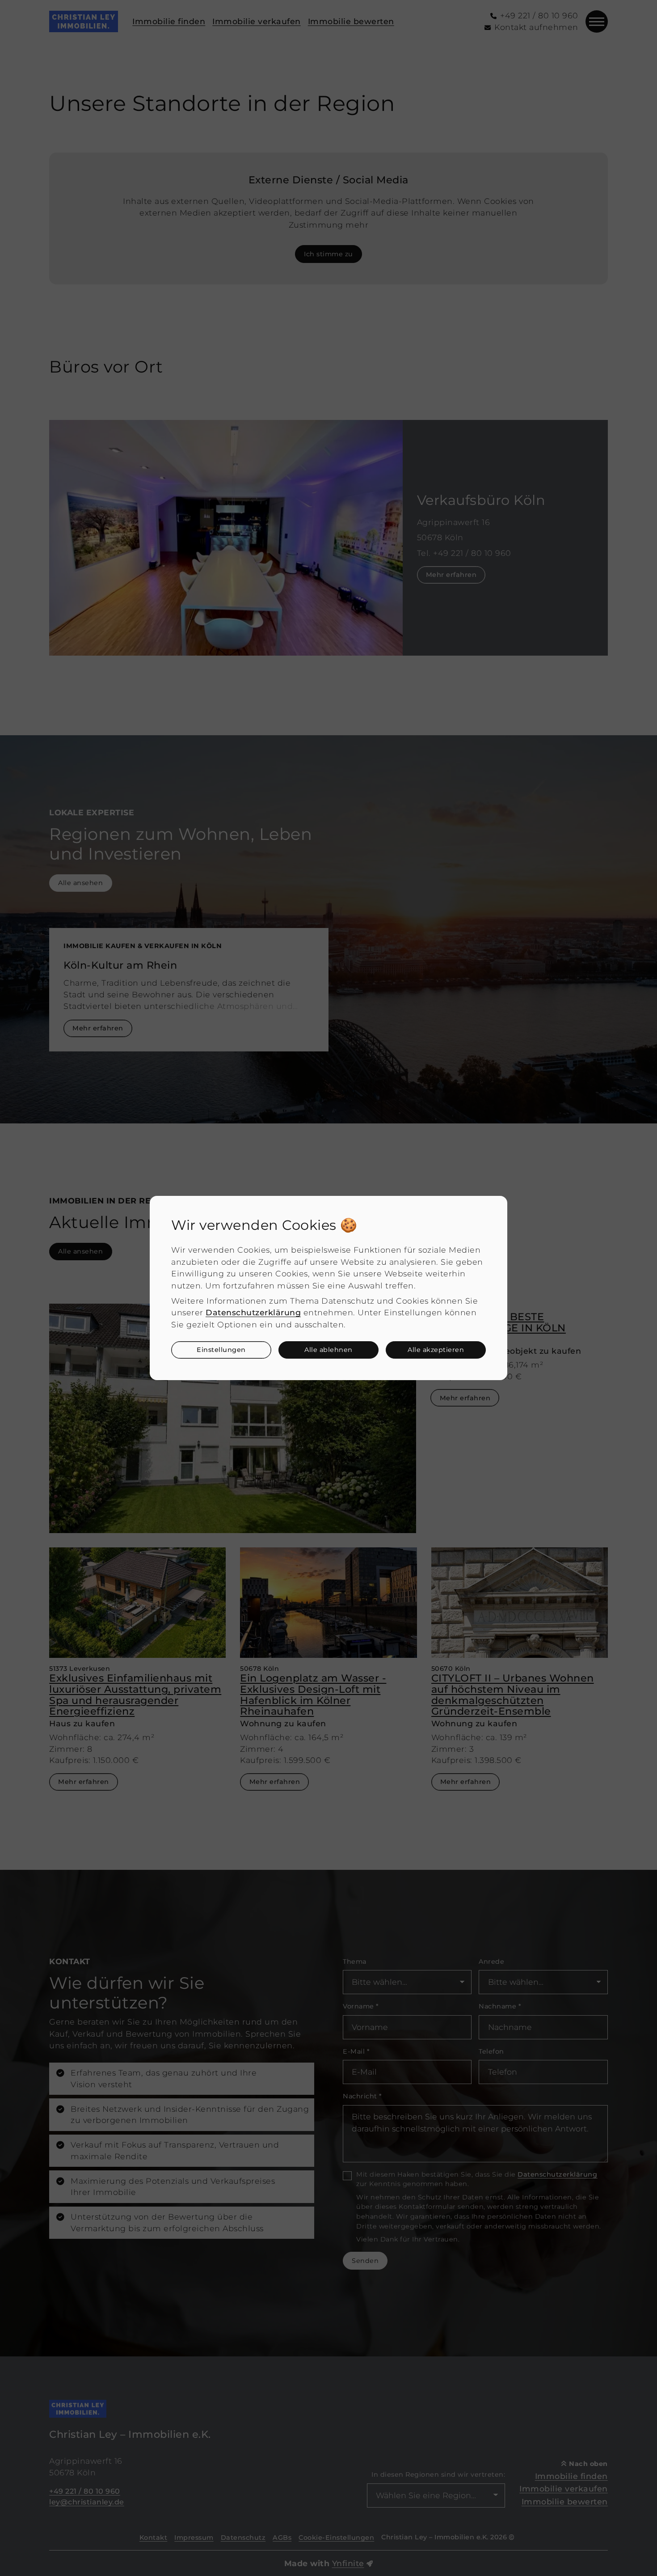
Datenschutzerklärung (253, 1312)
